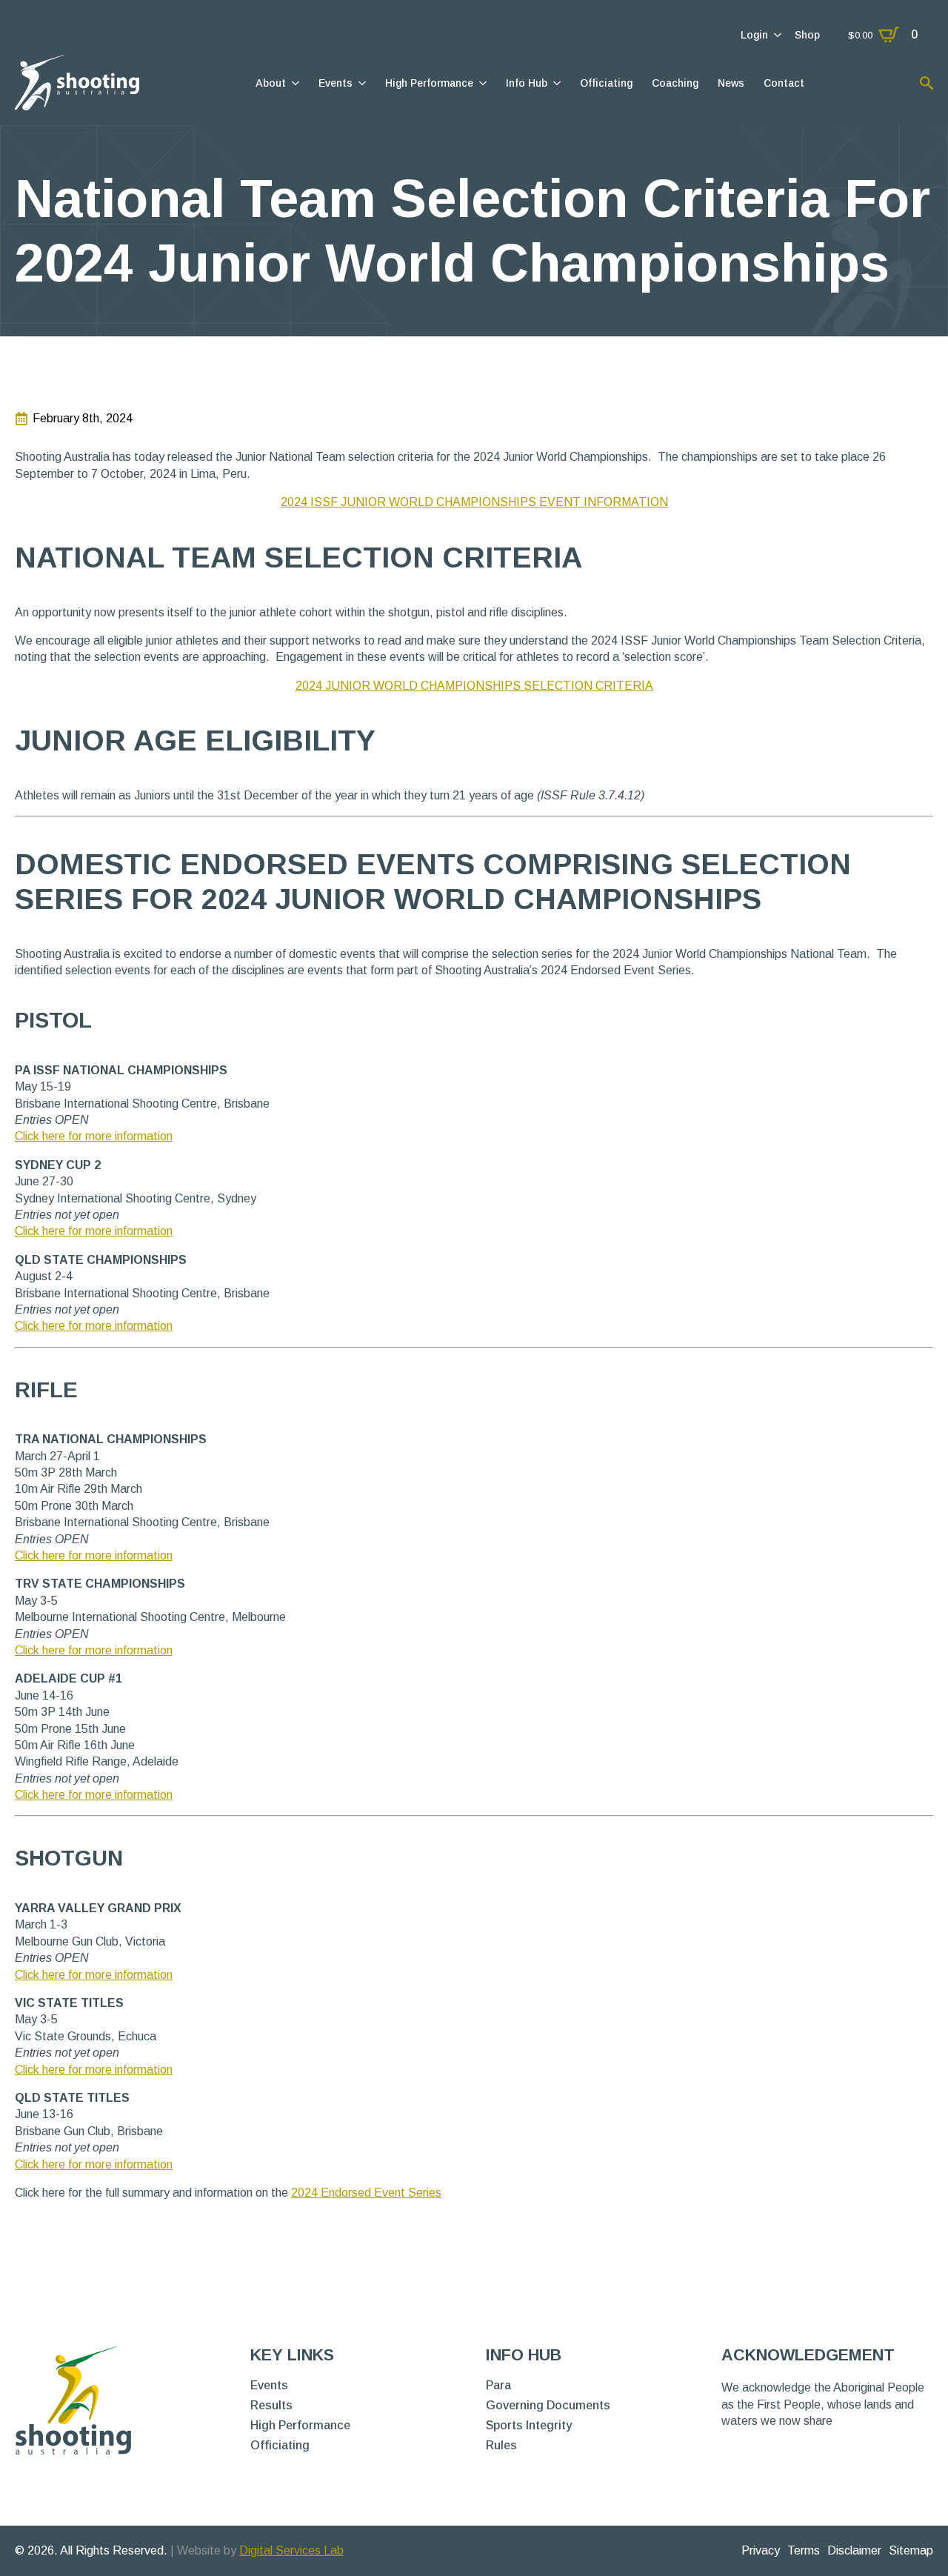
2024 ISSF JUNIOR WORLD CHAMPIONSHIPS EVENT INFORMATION (474, 502)
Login (754, 35)
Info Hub (527, 83)
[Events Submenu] (361, 83)
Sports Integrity (529, 2426)
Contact (784, 83)
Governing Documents (548, 2406)
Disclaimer (854, 2550)
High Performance (429, 83)
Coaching (675, 83)
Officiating (606, 83)
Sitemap (911, 2550)
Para (498, 2386)
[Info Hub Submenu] (556, 83)
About (271, 83)
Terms (804, 2550)
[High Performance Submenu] (482, 83)
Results (271, 2406)
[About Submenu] (294, 83)
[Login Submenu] (777, 35)
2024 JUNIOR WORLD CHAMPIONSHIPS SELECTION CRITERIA (474, 686)
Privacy (761, 2550)
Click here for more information (94, 1136)
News (731, 83)
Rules (501, 2446)
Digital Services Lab (291, 2550)
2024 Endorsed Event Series (366, 2193)
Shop (807, 35)
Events (336, 83)
